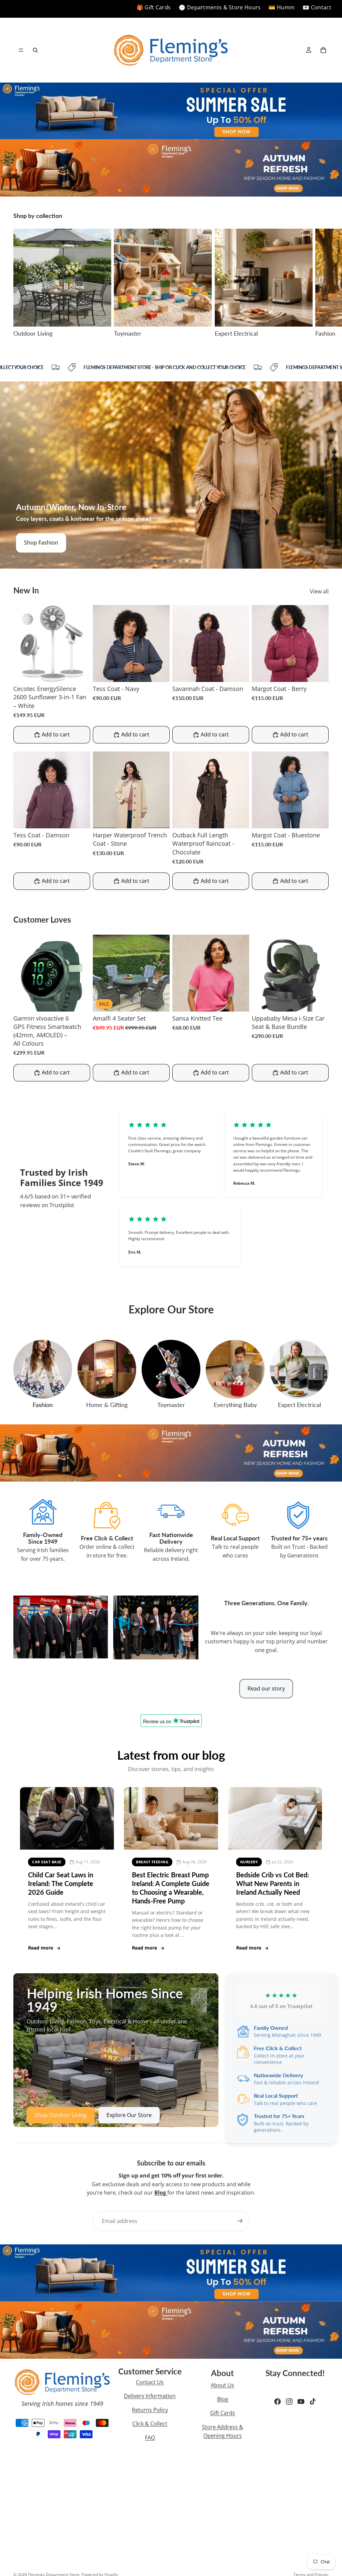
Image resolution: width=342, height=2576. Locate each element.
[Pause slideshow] (149, 561)
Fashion (43, 1405)
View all (319, 591)
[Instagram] (289, 2402)
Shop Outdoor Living (61, 2115)
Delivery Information (150, 2396)
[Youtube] (301, 2402)
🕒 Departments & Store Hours (220, 7)
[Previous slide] (10, 475)
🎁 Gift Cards (154, 7)
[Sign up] (240, 2221)
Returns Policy (150, 2410)
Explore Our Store (129, 2115)
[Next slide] (321, 283)
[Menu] (21, 50)
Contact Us (150, 2382)
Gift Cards (223, 2413)
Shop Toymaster (45, 543)
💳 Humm (282, 7)
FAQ (150, 2438)
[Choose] (159, 672)
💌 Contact (317, 7)
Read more (41, 1948)
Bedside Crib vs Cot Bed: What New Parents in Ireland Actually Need (273, 1883)
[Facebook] (278, 2402)
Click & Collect (150, 2424)
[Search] (35, 50)
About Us (222, 2385)
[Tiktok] (313, 2402)
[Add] (80, 672)
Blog (223, 2399)
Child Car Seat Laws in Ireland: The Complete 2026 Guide (61, 1883)
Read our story (266, 1688)
